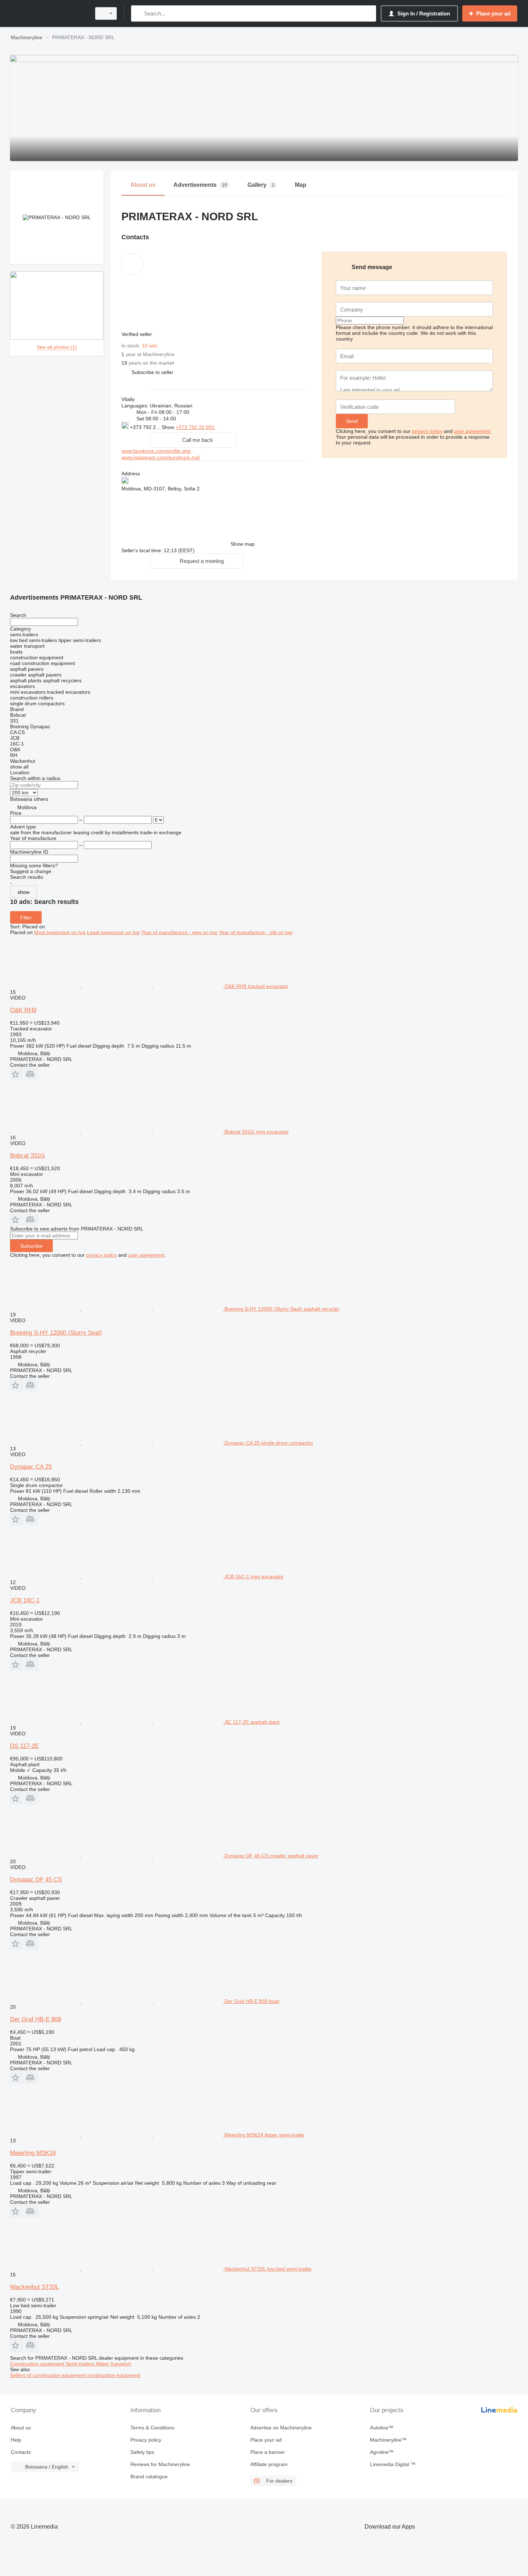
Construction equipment (38, 2364)
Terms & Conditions (152, 2428)
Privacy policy (146, 2440)
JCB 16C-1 (25, 1600)
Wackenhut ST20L (34, 2287)
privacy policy (427, 431)
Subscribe (31, 1246)
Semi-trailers (81, 2364)
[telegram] (264, 427)
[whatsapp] (230, 427)
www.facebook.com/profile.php (156, 451)
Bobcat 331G (27, 1156)
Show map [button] (243, 544)
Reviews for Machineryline (160, 2464)
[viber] (253, 427)
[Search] (138, 13)
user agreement (472, 431)
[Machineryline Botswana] (48, 13)
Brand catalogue (149, 2476)
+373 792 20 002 (196, 427)
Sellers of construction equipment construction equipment (75, 2375)
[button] (152, 372)
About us (21, 2428)
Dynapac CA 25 (31, 1467)
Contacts (21, 2452)
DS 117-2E (24, 1746)
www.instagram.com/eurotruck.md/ (161, 457)
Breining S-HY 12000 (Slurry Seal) (56, 1333)
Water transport (114, 2364)
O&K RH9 (23, 1010)
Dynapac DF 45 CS (36, 1880)
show (24, 892)
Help (16, 2440)
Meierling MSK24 (33, 2153)
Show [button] (169, 427)
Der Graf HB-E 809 (36, 2019)
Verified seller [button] (137, 334)
